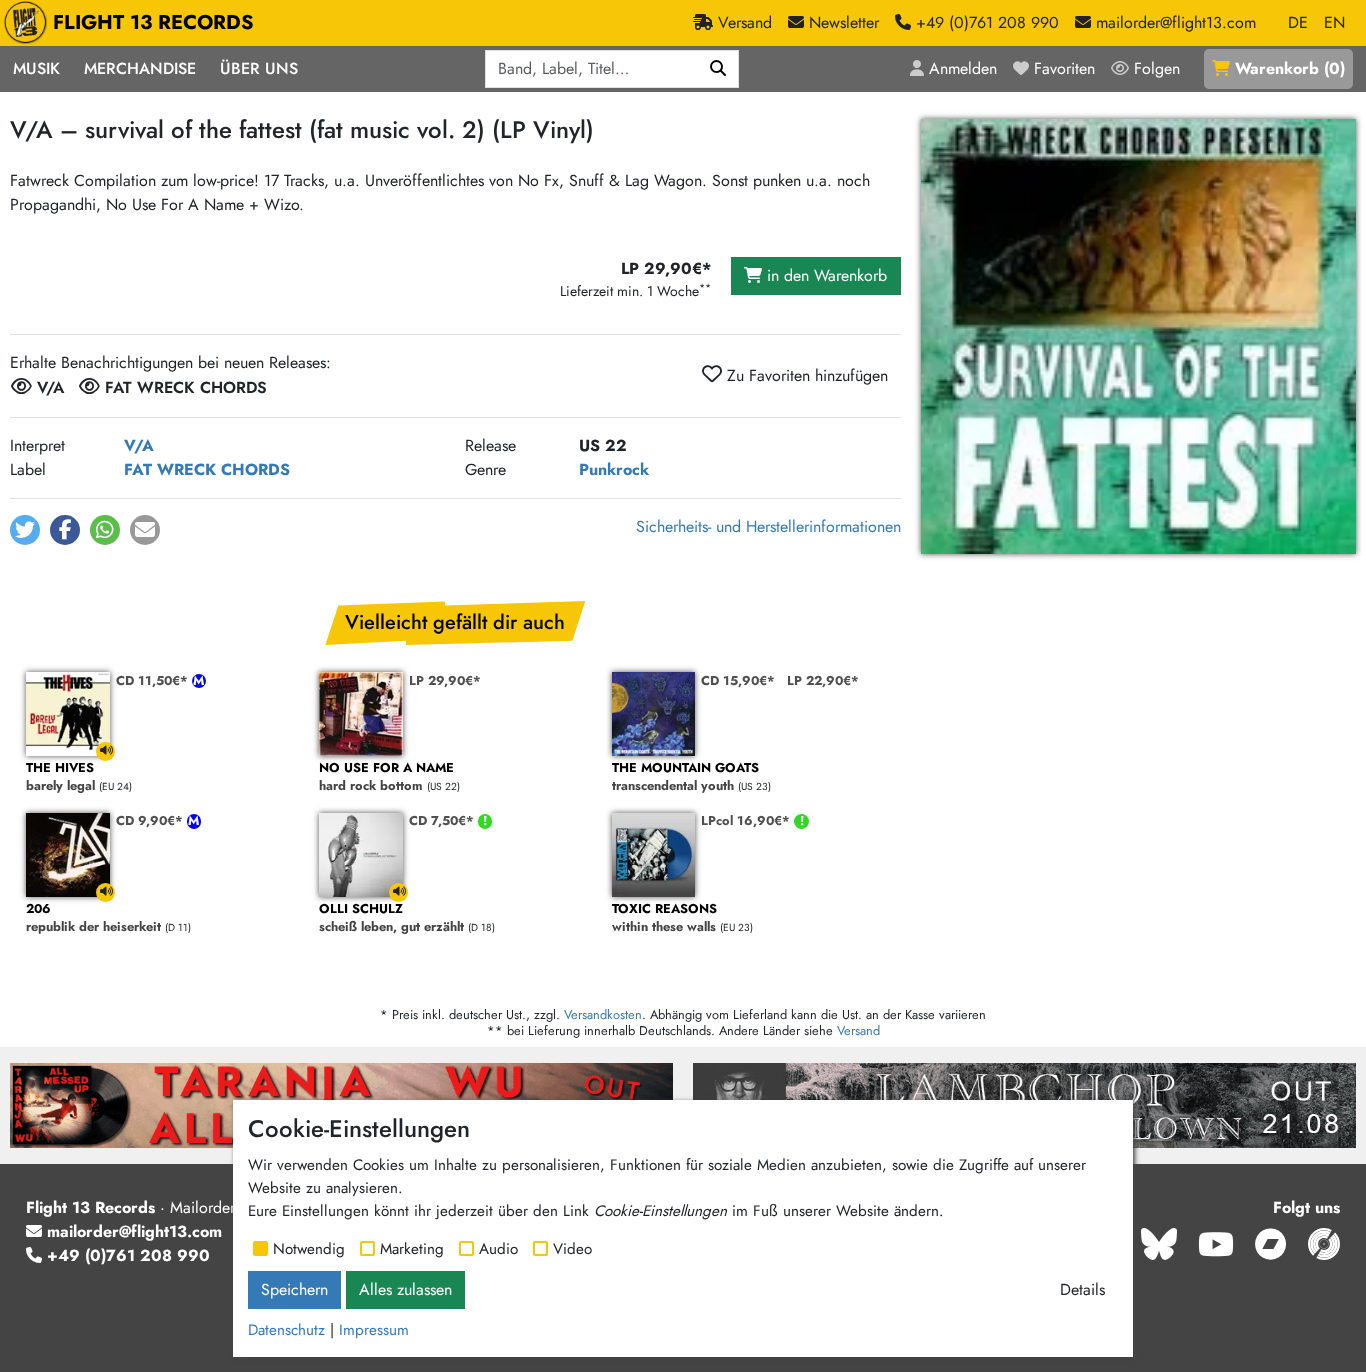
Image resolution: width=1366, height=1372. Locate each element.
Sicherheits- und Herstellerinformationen (768, 526)
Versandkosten (603, 1014)
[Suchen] (718, 69)
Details (1082, 1289)
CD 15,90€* (738, 680)
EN (1334, 22)
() (1290, 68)
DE (1298, 22)
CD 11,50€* (154, 680)
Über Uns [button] (259, 68)
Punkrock (614, 469)
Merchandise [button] (140, 68)
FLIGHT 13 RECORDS (153, 22)
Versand (858, 1030)
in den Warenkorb (824, 275)
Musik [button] (36, 68)
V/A (139, 445)
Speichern (294, 1289)
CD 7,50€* (443, 820)
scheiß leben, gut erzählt (391, 918)
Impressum (374, 1330)
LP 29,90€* (445, 680)
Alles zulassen (405, 1289)
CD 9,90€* (151, 820)
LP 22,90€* (823, 680)
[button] (25, 530)
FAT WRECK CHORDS (207, 469)
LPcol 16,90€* (747, 820)
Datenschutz (286, 1330)
